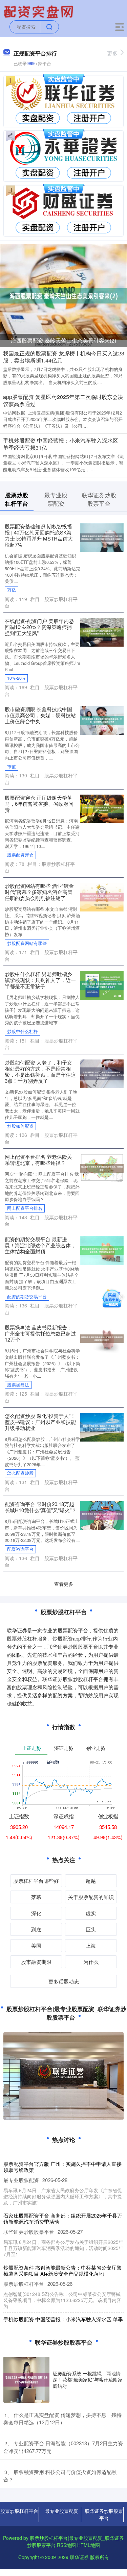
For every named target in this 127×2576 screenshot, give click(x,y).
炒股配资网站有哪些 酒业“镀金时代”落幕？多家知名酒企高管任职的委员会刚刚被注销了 (39, 892)
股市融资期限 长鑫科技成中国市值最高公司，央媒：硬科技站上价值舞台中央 (40, 715)
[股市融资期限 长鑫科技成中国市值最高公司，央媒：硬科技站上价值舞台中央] (102, 720)
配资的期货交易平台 (27, 1297)
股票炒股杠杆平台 (19, 2511)
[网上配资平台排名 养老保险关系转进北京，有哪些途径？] (102, 1168)
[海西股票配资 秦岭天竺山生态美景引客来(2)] (63, 295)
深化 (36, 1913)
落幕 (36, 1897)
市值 (12, 767)
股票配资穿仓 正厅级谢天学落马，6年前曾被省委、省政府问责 (39, 804)
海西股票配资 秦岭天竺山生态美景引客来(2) (63, 340)
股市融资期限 (36, 1962)
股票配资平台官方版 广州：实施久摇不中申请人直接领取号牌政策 (62, 2167)
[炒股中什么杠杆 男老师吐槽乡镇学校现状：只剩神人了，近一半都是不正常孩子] (102, 985)
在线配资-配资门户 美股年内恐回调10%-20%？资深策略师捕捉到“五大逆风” (39, 627)
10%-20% (16, 678)
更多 (112, 53)
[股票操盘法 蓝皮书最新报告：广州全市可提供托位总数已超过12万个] (102, 1338)
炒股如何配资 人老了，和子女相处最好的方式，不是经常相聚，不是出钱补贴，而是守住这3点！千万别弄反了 (40, 1071)
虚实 (91, 1913)
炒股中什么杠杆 (23, 1031)
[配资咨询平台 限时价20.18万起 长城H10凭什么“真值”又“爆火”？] (102, 1515)
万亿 (12, 590)
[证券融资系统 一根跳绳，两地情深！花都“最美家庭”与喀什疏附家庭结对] (26, 2380)
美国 (36, 1945)
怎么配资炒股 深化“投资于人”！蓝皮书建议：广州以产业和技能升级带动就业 (40, 1422)
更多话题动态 (64, 1981)
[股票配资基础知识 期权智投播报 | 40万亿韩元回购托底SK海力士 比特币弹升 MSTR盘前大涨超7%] (102, 537)
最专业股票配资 (62, 2511)
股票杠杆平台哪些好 (36, 1881)
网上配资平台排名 (25, 1208)
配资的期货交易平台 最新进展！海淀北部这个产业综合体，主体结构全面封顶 (40, 1245)
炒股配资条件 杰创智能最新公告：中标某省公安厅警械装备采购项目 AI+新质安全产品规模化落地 (62, 2270)
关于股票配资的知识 (91, 1897)
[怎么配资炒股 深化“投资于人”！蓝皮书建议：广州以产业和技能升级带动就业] (102, 1426)
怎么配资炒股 (20, 1473)
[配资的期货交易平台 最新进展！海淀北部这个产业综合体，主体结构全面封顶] (102, 1250)
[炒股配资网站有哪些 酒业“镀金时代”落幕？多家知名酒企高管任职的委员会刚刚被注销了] (102, 896)
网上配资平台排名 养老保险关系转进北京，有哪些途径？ (38, 1160)
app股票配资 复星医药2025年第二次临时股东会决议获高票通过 (63, 400)
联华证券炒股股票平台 (104, 2514)
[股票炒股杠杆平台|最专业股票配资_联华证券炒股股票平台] (40, 11)
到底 (36, 1929)
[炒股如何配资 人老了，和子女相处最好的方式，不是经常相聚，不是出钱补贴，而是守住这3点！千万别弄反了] (102, 1073)
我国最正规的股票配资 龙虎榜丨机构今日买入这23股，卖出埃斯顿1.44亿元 (64, 357)
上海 (91, 1945)
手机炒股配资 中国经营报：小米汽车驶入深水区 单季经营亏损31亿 (61, 444)
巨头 (91, 1929)
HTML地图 (89, 2545)
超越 (91, 1881)
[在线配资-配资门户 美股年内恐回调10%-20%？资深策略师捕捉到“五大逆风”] (102, 631)
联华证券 (79, 2557)
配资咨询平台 (20, 1549)
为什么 (91, 1962)
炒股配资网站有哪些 (27, 943)
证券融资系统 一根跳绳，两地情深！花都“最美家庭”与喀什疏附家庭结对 (88, 2379)
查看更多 (64, 1584)
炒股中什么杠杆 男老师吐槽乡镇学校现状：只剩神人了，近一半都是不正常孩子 (40, 980)
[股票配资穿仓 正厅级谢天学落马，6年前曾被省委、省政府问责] (102, 808)
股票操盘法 (18, 1385)
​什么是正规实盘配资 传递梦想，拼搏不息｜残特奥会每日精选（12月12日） (62, 2419)
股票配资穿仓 (20, 855)
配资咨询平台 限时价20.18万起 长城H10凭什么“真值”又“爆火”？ (41, 1507)
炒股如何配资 (20, 1126)
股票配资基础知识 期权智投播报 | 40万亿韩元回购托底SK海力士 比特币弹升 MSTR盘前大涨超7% (39, 535)
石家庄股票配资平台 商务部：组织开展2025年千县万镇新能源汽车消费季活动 (63, 2218)
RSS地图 (66, 2545)
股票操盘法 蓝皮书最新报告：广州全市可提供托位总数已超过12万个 (40, 1333)
